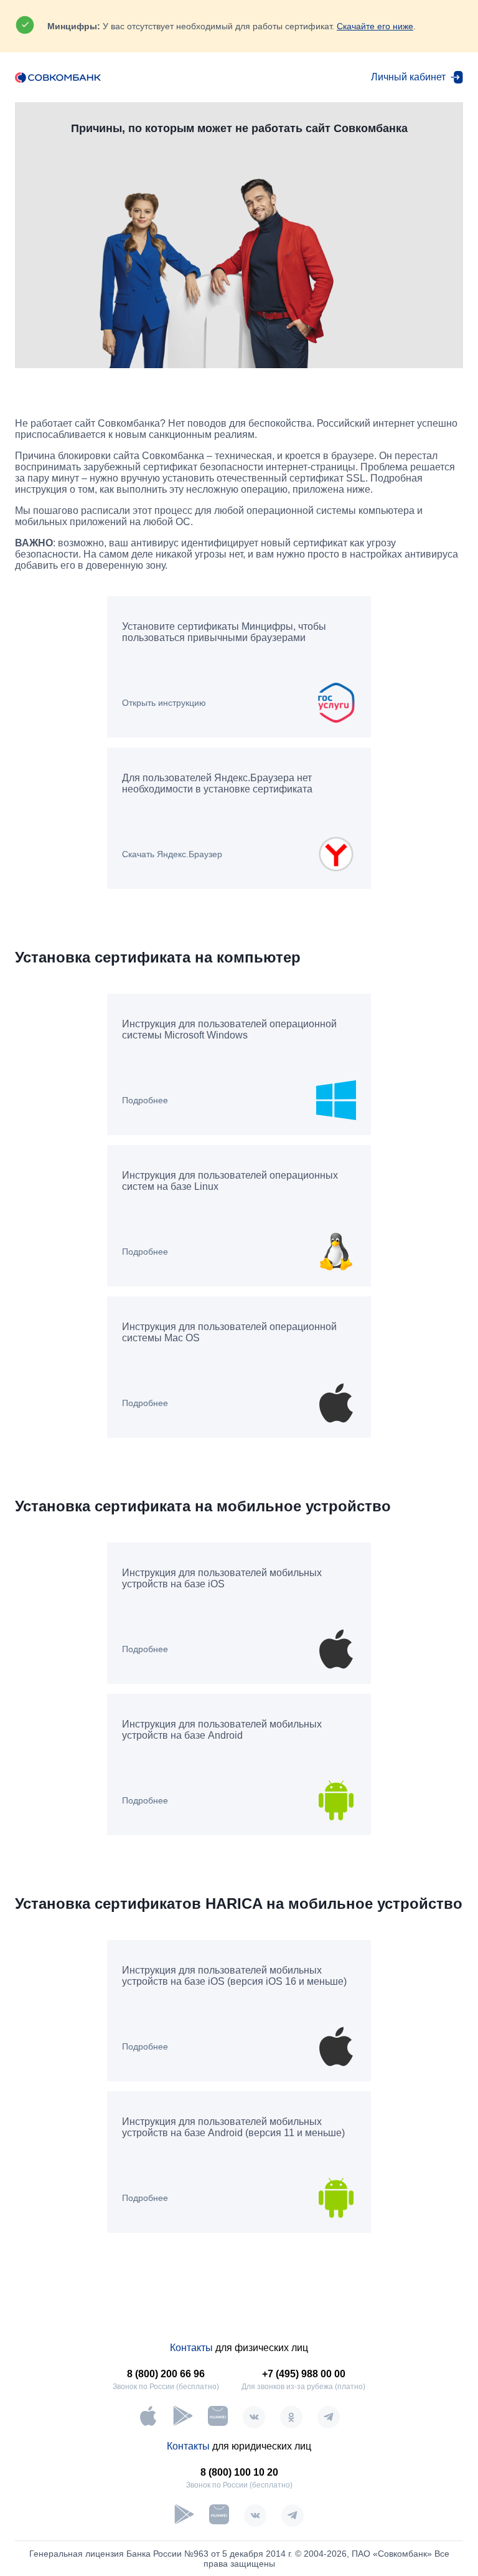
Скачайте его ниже (375, 26)
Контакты (191, 2348)
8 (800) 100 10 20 (239, 2472)
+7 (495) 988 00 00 (304, 2374)
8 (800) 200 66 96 (166, 2374)
